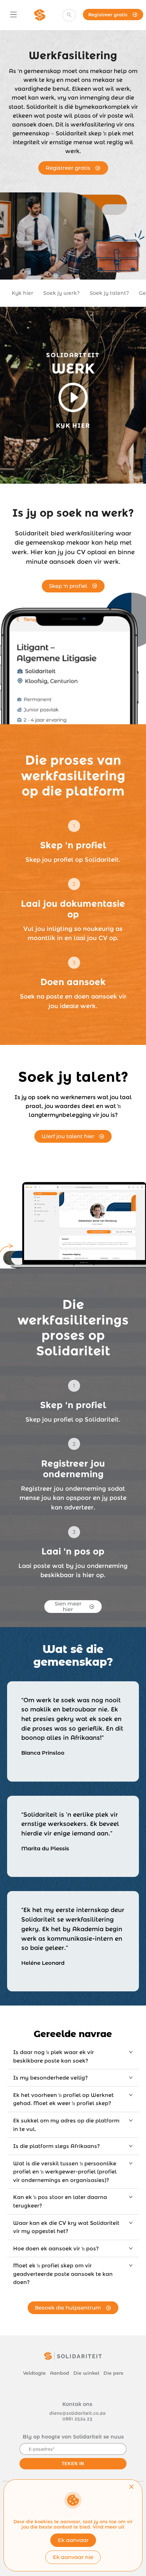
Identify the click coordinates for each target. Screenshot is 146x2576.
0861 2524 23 (77, 2419)
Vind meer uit (109, 2527)
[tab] (73, 2056)
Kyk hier (23, 293)
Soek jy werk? (61, 293)
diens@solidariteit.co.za (77, 2413)
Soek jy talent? (109, 293)
